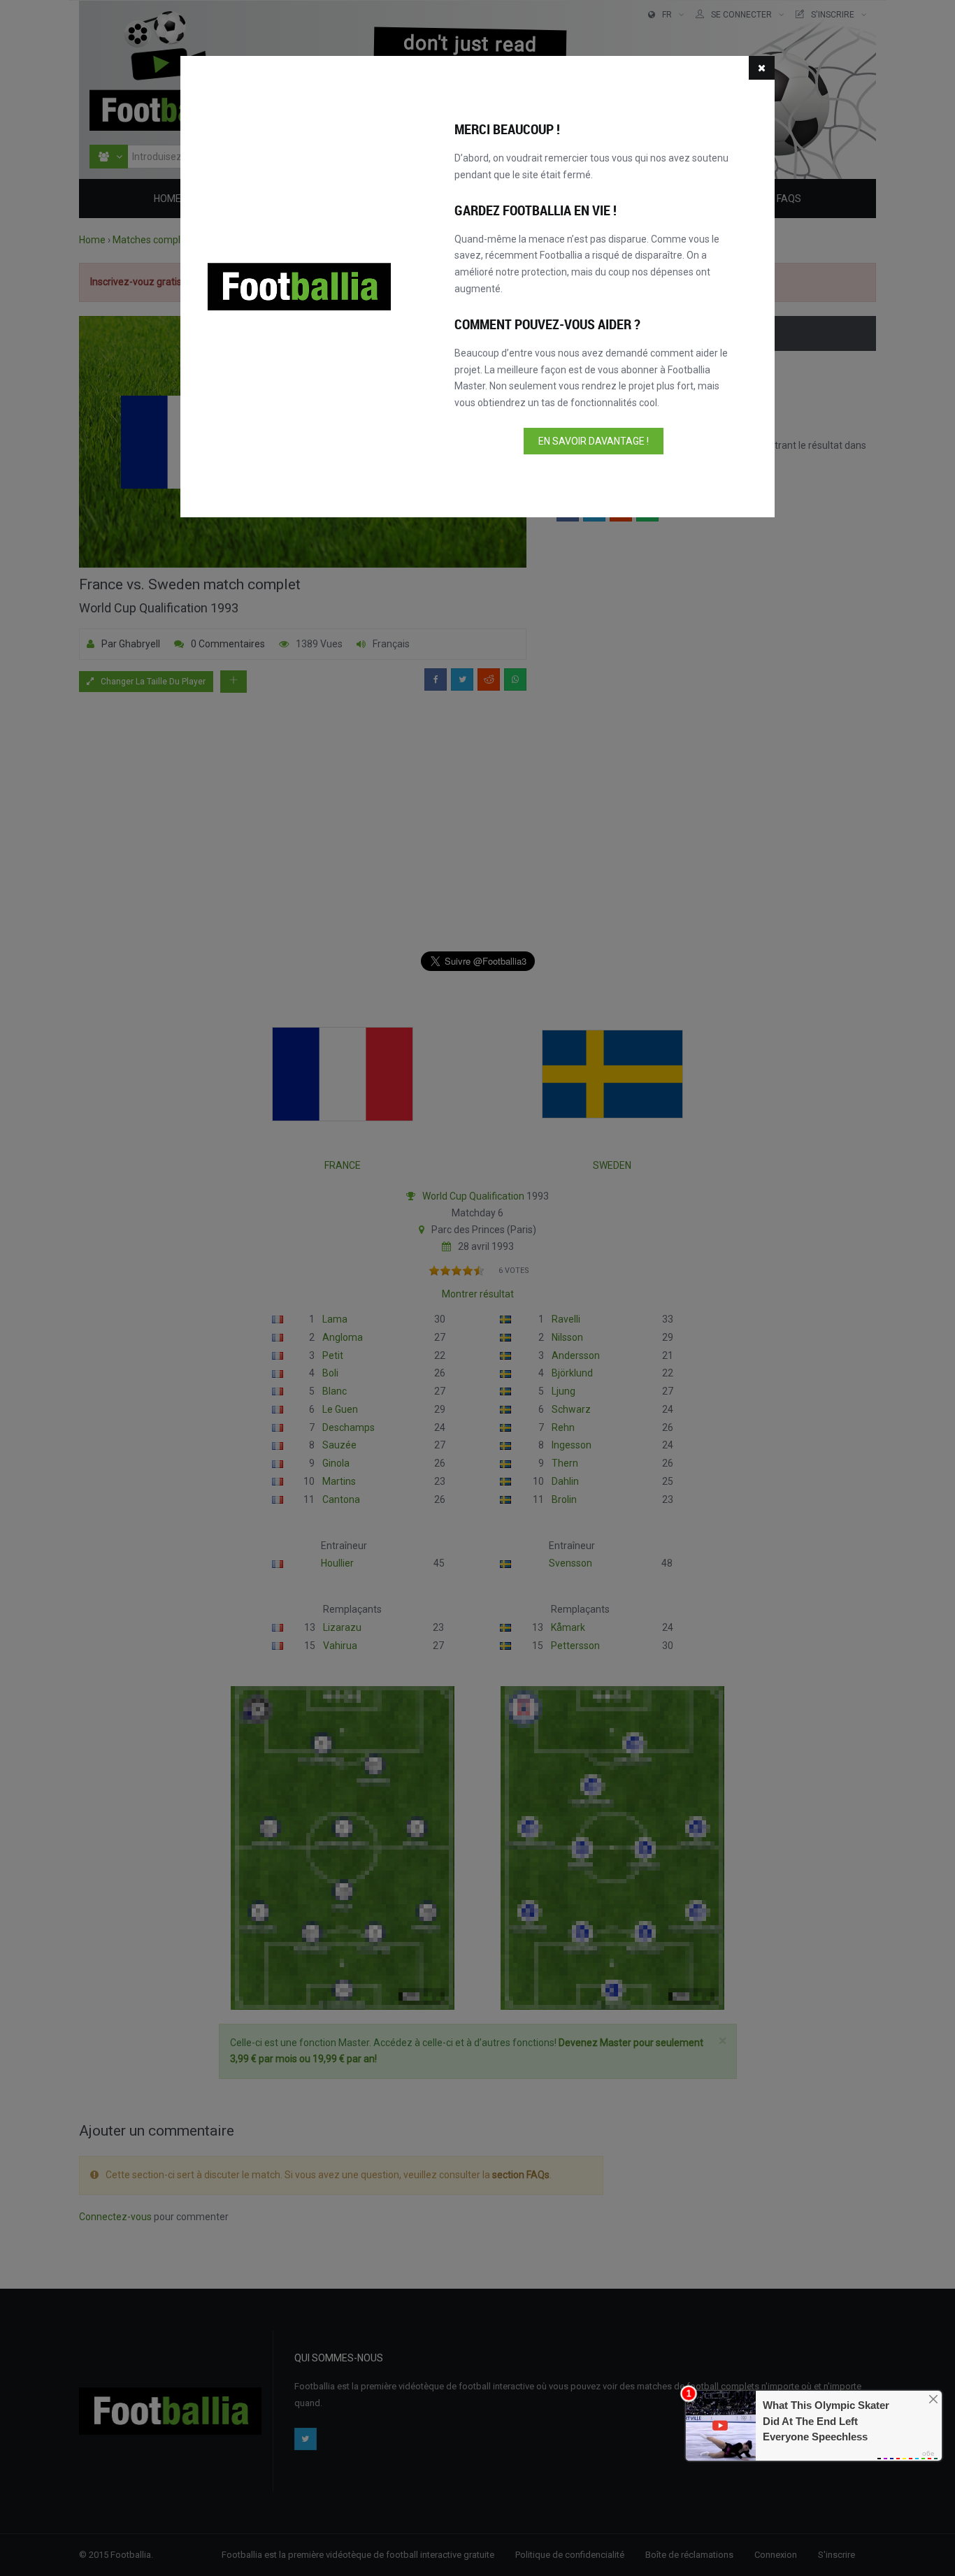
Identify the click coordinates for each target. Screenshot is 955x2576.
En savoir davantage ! (594, 441)
